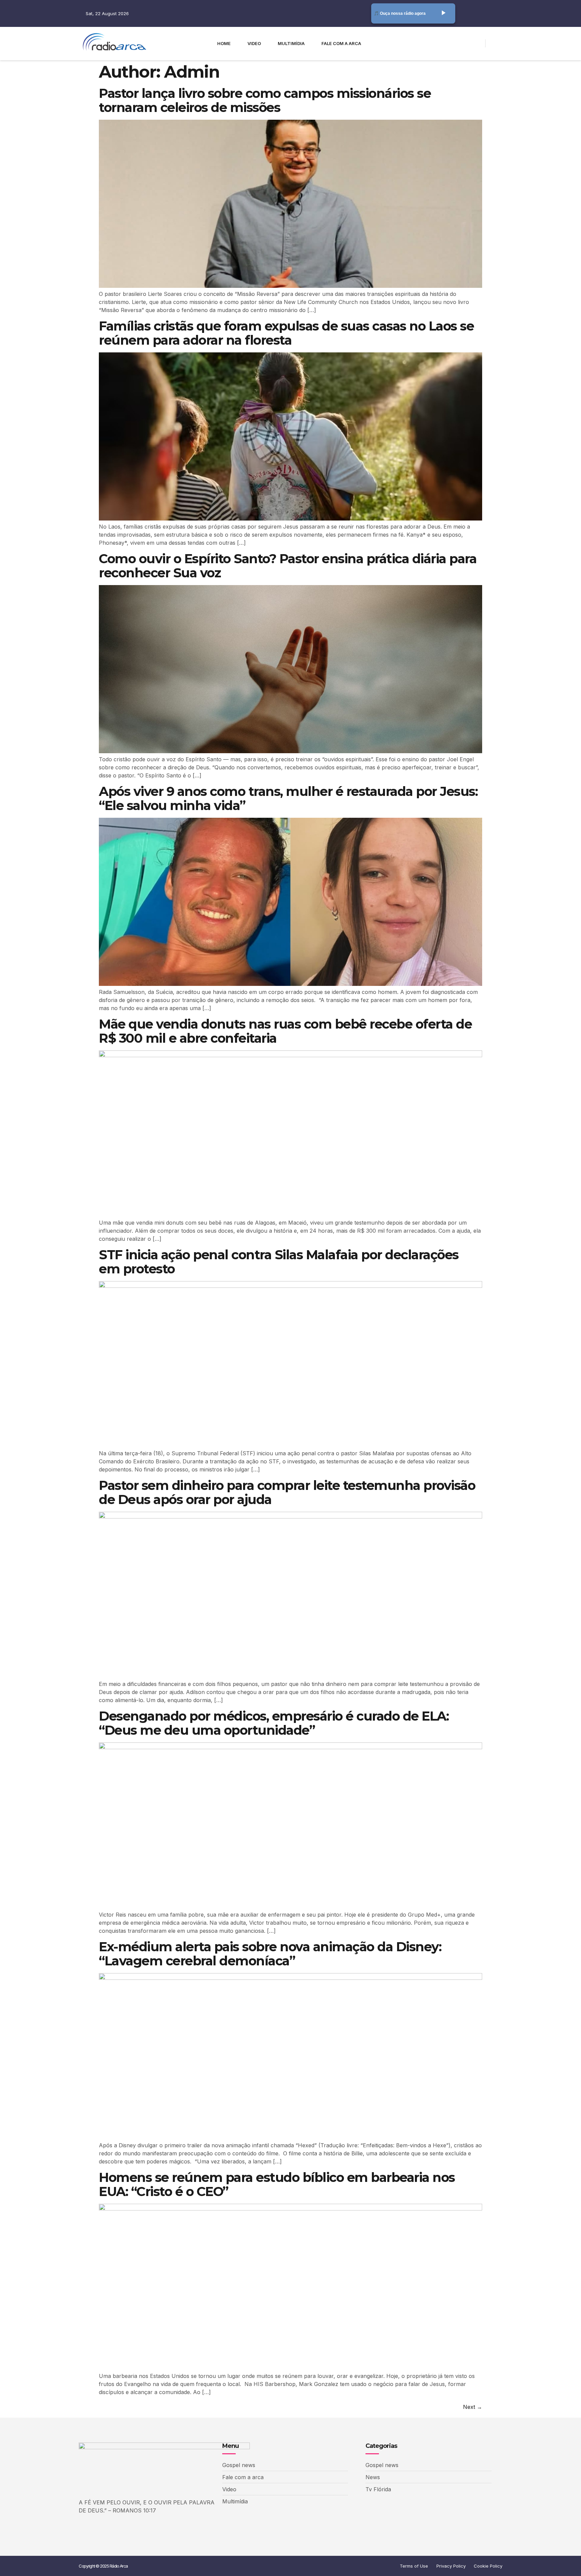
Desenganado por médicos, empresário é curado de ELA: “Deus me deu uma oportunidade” (274, 1723)
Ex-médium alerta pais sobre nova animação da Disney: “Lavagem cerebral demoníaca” (270, 1954)
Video (254, 43)
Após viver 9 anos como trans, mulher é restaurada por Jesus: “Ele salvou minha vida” (288, 798)
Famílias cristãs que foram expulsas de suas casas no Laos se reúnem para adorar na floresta (286, 333)
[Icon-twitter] (445, 43)
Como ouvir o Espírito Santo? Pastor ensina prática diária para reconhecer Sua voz (288, 566)
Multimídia (291, 43)
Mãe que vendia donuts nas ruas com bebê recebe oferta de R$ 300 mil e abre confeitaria (285, 1031)
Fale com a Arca (341, 43)
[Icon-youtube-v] (457, 43)
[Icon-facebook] (433, 43)
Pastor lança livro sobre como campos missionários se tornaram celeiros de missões (265, 100)
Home (224, 43)
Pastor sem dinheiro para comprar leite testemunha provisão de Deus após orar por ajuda (287, 1492)
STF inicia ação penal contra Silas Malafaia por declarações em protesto (279, 1262)
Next (473, 2407)
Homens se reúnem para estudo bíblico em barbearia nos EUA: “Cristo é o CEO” (277, 2184)
